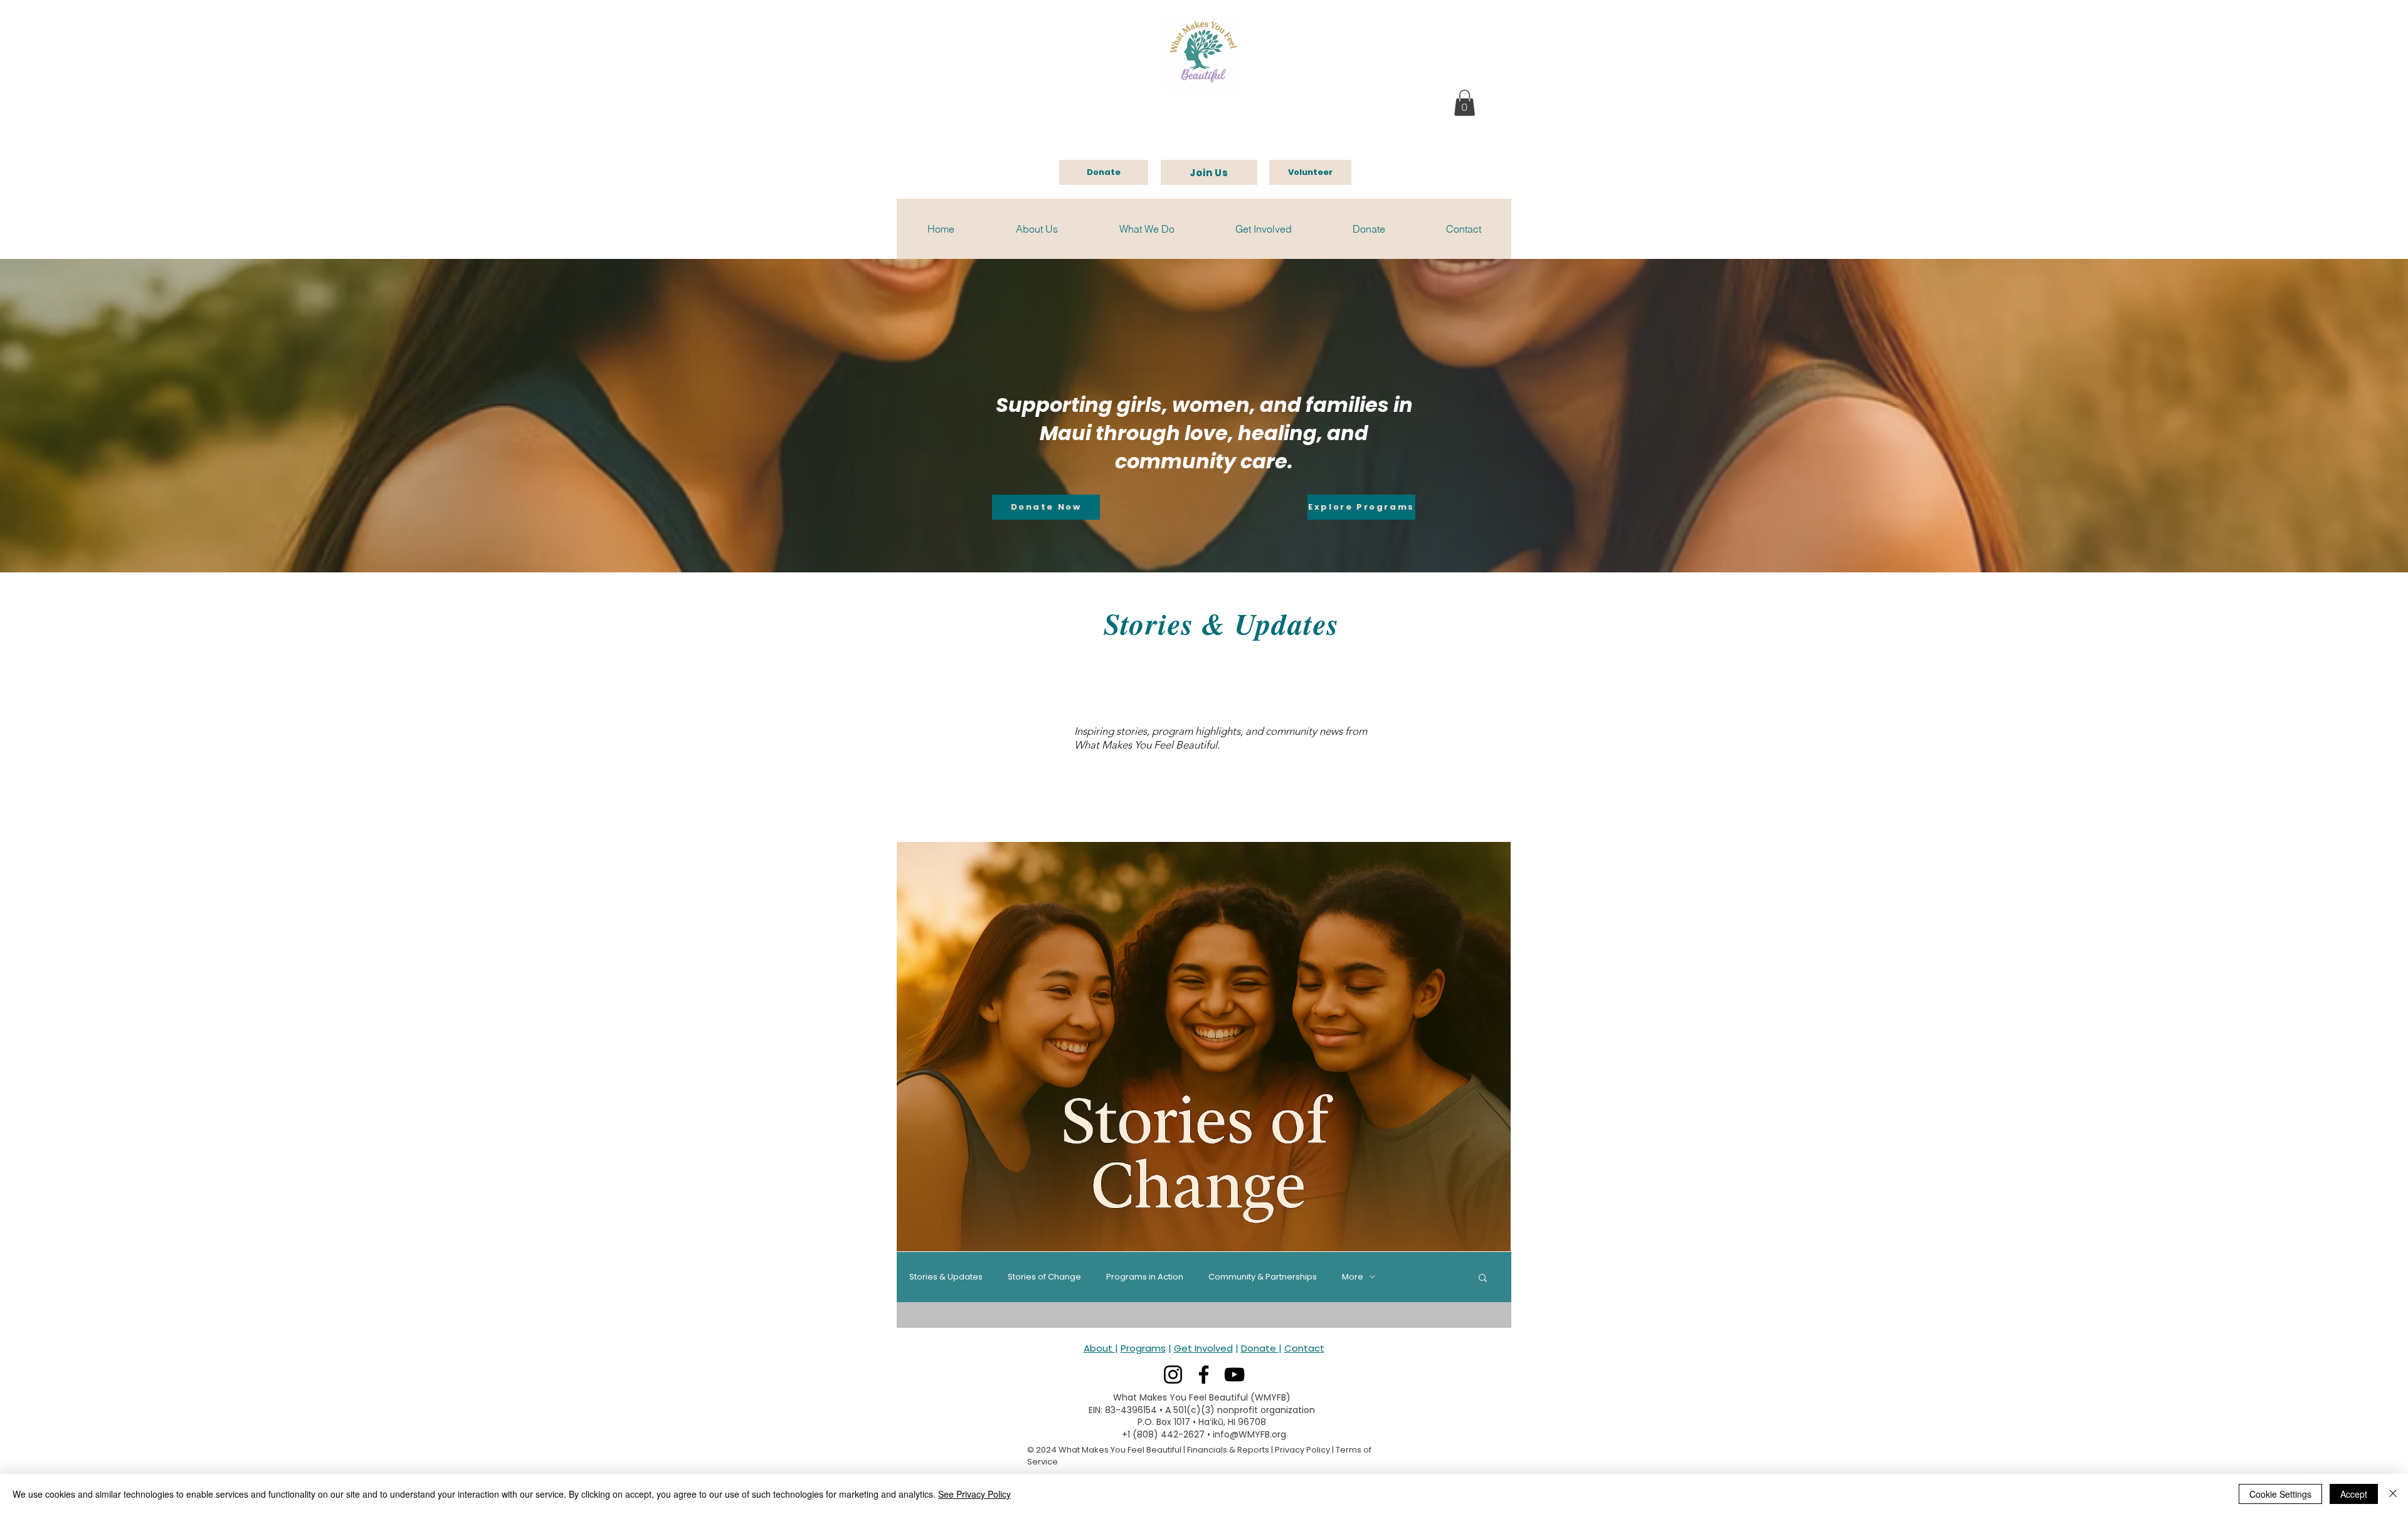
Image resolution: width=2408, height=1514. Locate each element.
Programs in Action (1145, 1277)
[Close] (2393, 1494)
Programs (1143, 1348)
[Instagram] (1173, 1375)
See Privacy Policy (974, 1494)
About (1099, 1348)
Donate (1260, 1348)
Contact (1304, 1348)
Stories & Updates (946, 1277)
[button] (1465, 103)
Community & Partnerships (1263, 1277)
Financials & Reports (1228, 1450)
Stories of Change (1044, 1277)
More (1353, 1277)
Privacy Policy (1302, 1450)
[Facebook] (1204, 1375)
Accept (2354, 1494)
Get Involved (1203, 1348)
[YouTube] (1234, 1375)
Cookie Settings (2280, 1494)
